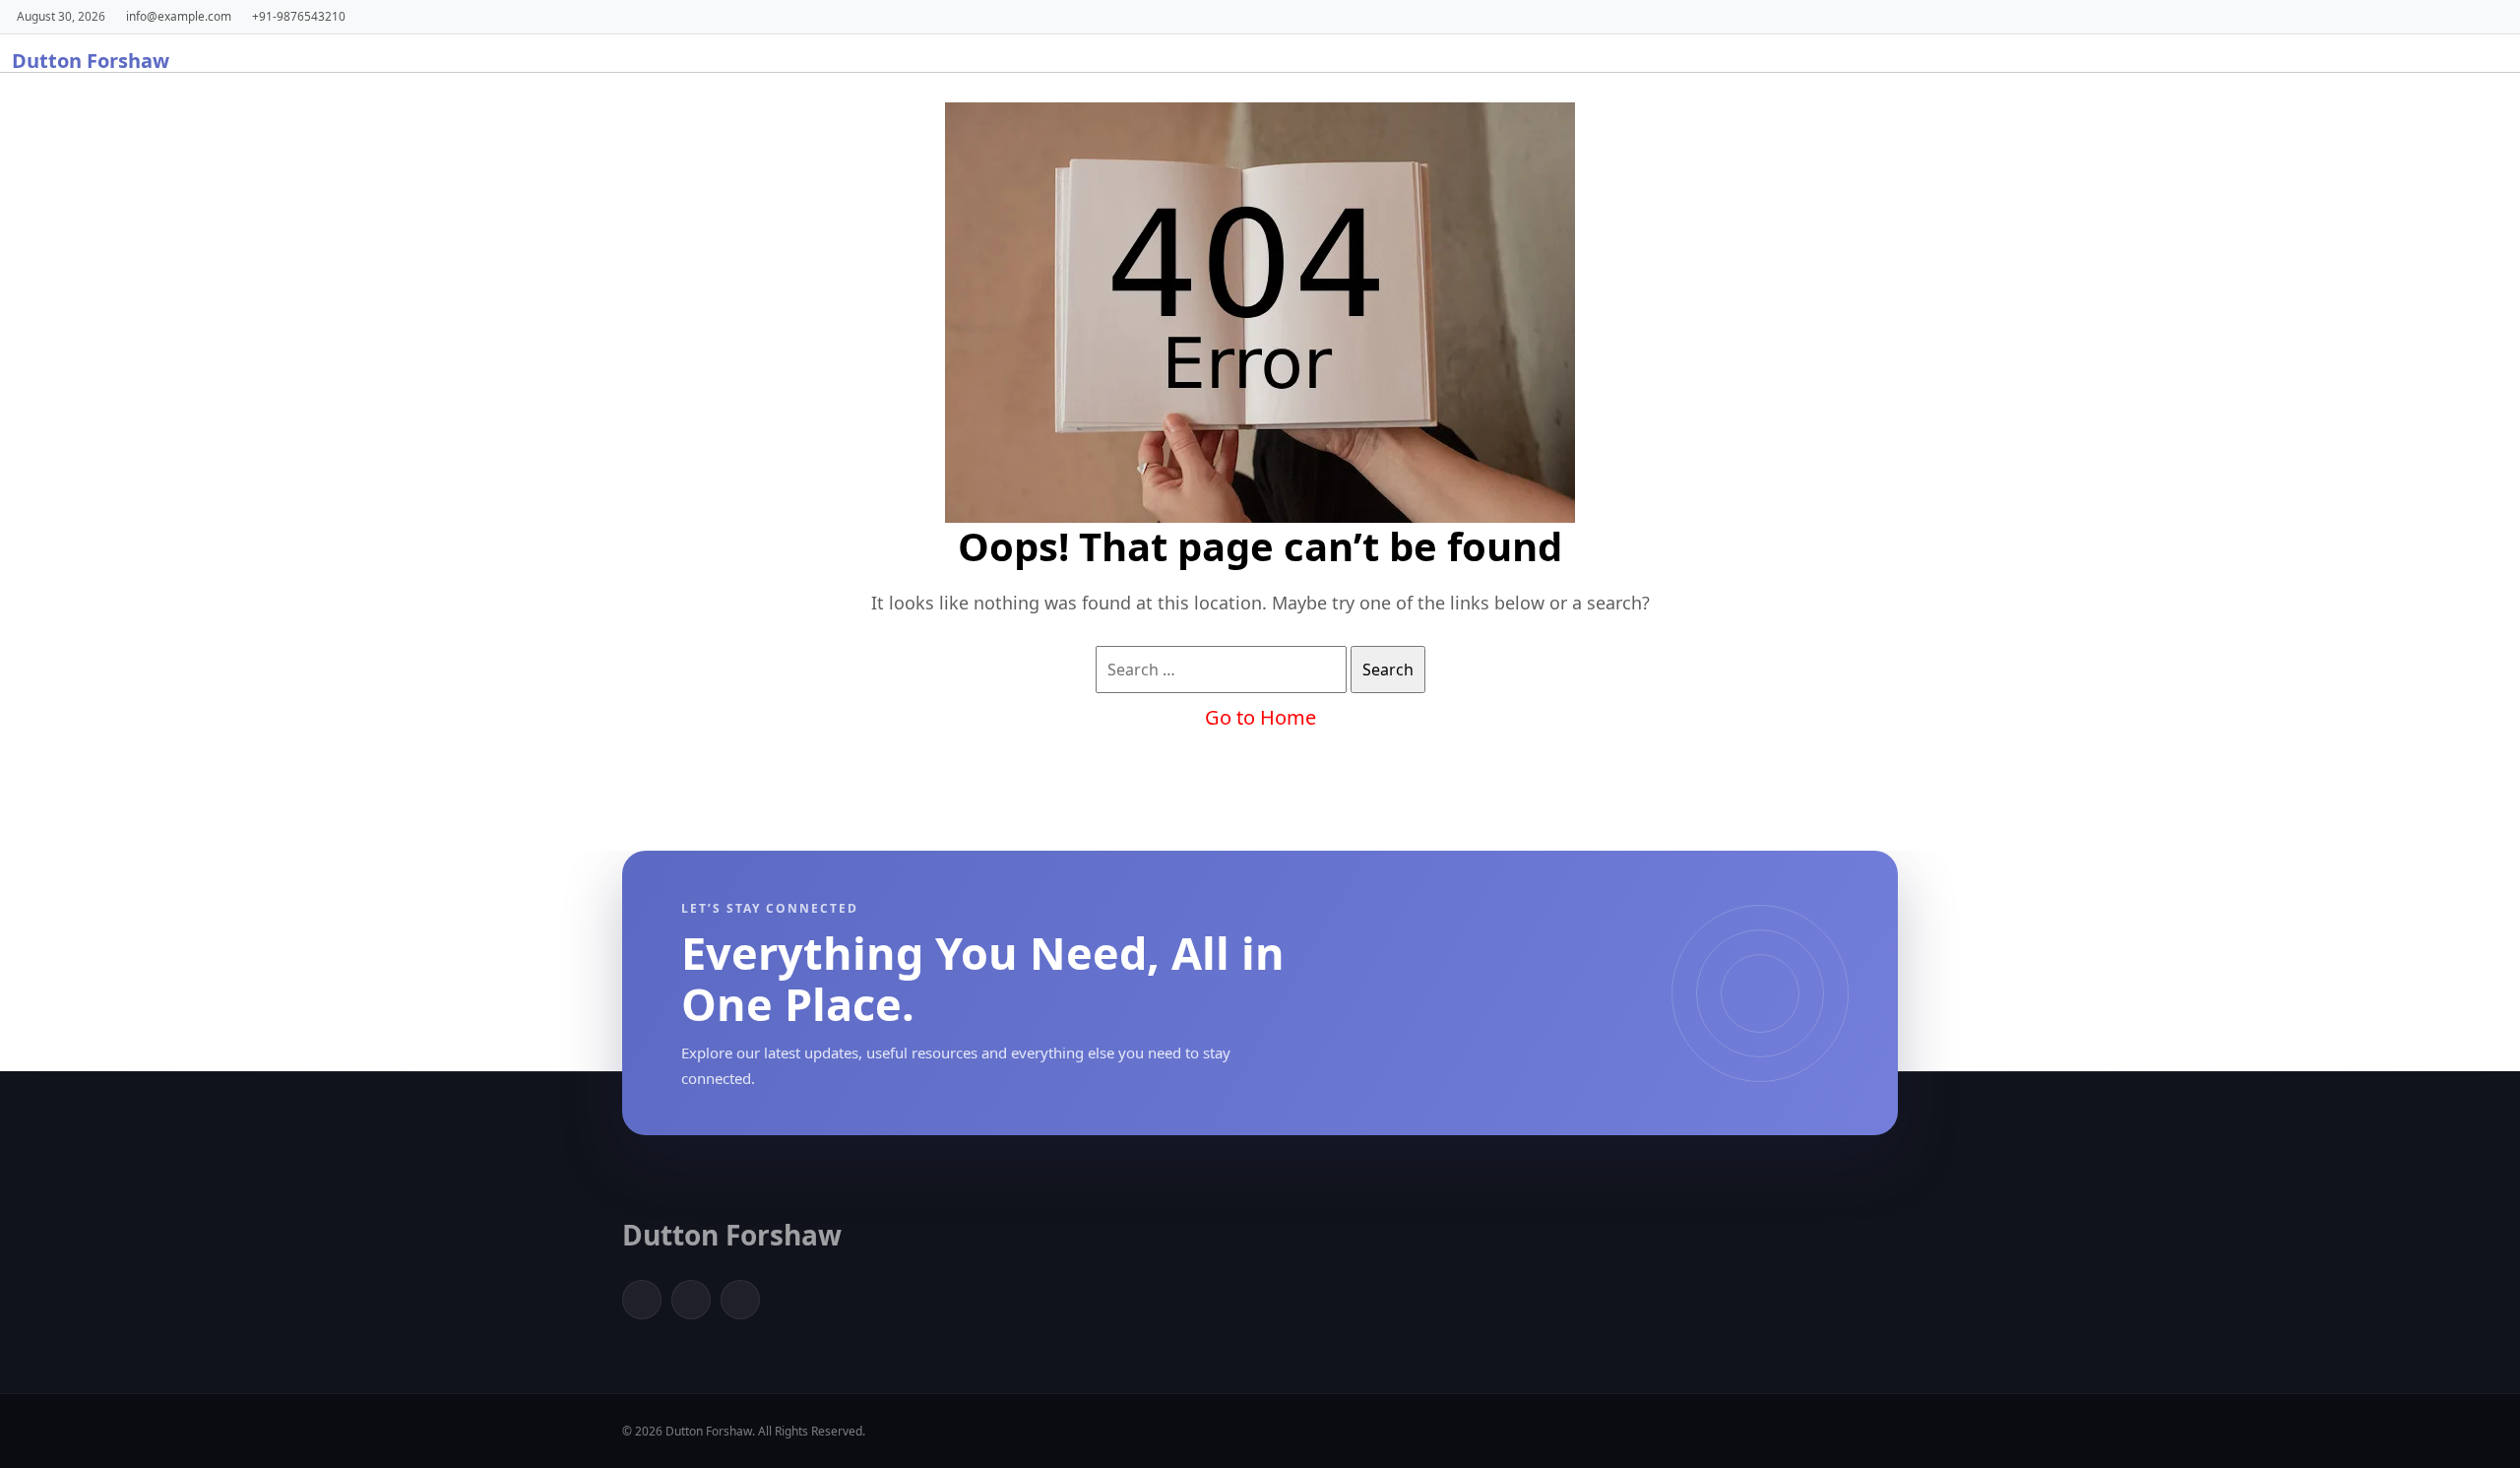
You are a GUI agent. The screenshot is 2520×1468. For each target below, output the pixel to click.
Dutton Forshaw (91, 61)
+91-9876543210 (299, 16)
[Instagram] (740, 1300)
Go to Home (1260, 717)
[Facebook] (642, 1300)
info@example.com (179, 16)
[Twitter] (691, 1300)
